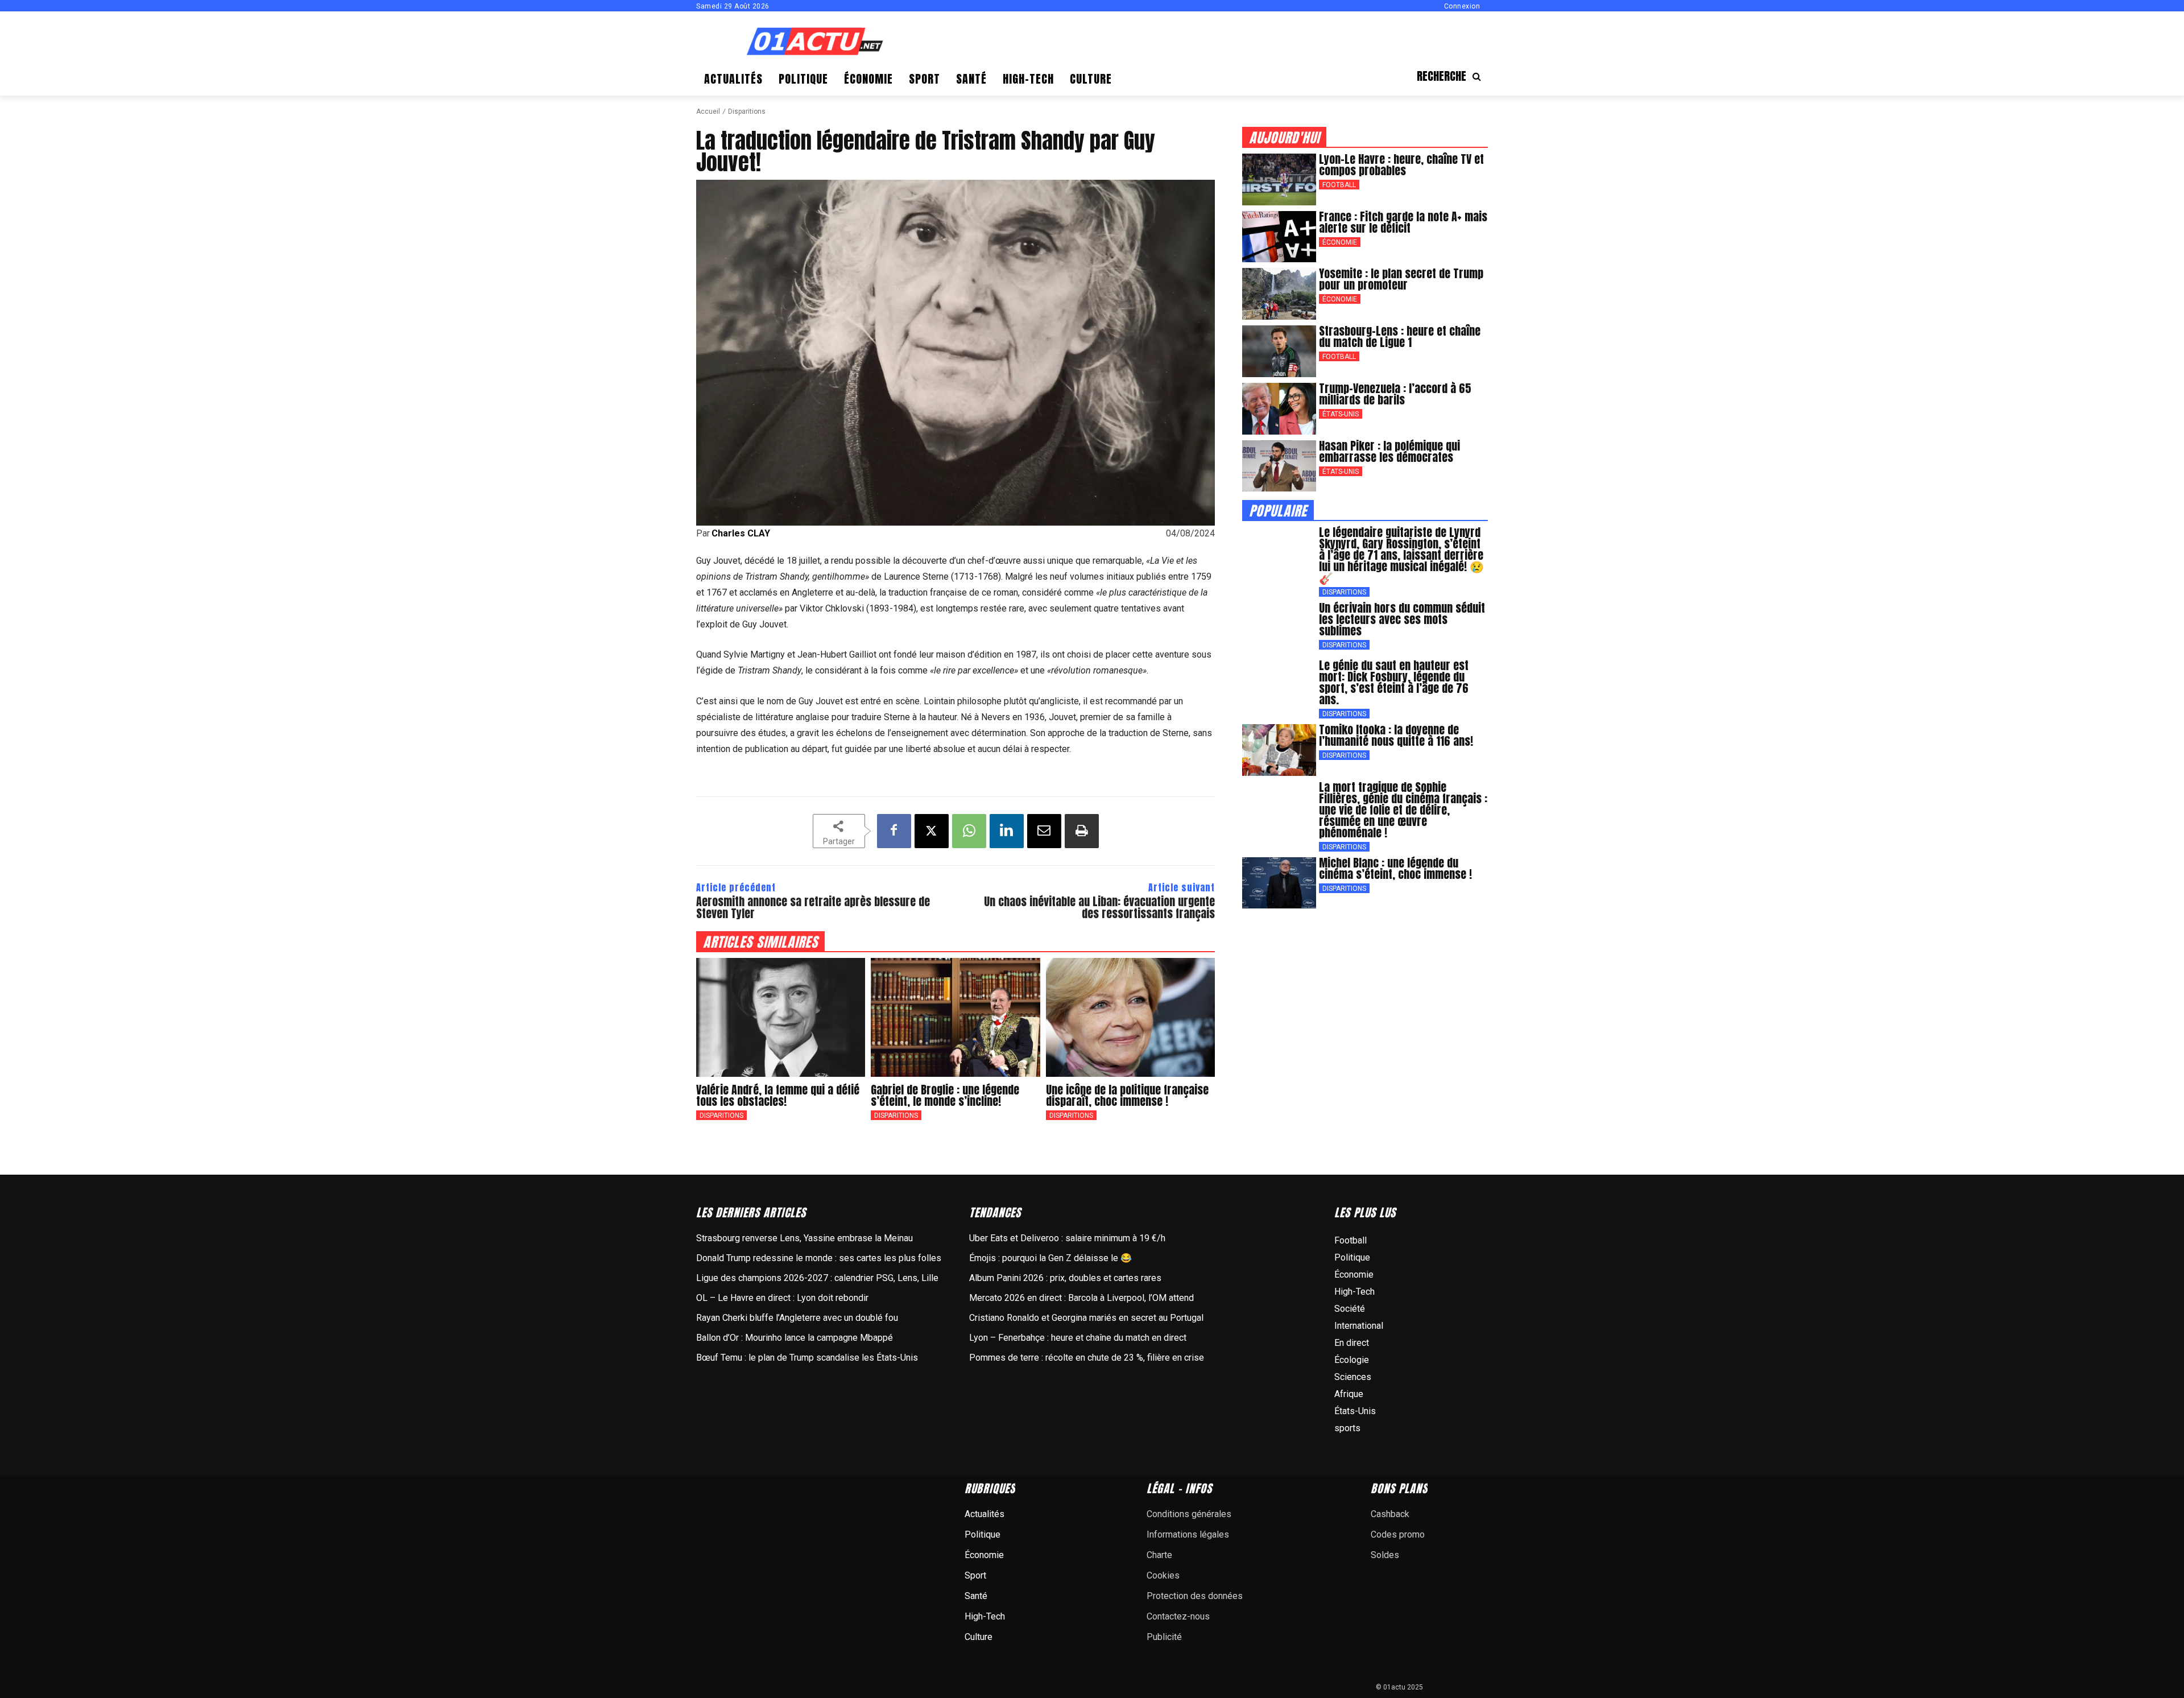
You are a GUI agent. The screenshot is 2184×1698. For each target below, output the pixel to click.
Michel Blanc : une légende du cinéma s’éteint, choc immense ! (1395, 868)
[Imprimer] (1082, 831)
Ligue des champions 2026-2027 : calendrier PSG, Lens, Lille (817, 1278)
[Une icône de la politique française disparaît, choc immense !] (1130, 1017)
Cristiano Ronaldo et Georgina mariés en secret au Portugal (1086, 1318)
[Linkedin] (1007, 831)
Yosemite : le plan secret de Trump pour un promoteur (1401, 279)
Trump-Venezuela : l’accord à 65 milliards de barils (1395, 394)
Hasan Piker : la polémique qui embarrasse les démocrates (1389, 451)
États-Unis (1341, 414)
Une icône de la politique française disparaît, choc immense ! (1127, 1095)
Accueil (708, 111)
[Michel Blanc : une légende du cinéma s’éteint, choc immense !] (1279, 883)
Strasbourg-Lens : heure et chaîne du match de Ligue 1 (1400, 336)
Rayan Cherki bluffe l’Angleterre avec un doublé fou (797, 1318)
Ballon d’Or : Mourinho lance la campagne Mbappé (795, 1338)
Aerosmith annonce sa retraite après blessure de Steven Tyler (813, 907)
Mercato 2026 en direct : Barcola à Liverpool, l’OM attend (1081, 1298)
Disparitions (747, 111)
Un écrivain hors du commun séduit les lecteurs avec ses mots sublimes (1402, 619)
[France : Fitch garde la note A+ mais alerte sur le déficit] (1279, 237)
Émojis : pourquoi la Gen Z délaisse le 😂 (1050, 1258)
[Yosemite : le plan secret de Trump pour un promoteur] (1279, 294)
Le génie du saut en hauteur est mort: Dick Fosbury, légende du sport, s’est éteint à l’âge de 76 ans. (1394, 682)
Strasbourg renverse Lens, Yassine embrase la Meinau (804, 1238)
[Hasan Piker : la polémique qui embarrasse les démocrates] (1279, 466)
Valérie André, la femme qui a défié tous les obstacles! (778, 1095)
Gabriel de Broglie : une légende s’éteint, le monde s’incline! (945, 1095)
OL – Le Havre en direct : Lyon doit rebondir (782, 1298)
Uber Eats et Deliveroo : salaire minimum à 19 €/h (1067, 1238)
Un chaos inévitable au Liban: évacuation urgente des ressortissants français (1099, 907)
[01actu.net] (815, 42)
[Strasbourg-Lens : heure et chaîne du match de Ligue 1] (1279, 351)
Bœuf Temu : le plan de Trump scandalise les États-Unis (807, 1358)
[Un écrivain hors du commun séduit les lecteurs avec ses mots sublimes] (1279, 628)
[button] (1452, 76)
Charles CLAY (741, 534)
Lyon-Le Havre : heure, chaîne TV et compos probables (1401, 165)
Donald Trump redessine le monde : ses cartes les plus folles (819, 1258)
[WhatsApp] (969, 831)
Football (1339, 185)
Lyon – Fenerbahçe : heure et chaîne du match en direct (1078, 1338)
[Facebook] (894, 831)
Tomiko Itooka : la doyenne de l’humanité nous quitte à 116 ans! (1396, 735)
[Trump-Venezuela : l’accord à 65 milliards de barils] (1279, 409)
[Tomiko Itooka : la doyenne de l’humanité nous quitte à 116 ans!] (1279, 750)
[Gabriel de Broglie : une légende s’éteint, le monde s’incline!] (955, 1017)
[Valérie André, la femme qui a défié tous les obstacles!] (781, 1017)
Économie (1340, 242)
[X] (932, 831)
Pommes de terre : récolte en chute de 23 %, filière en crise (1087, 1358)
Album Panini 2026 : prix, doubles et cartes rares (1065, 1278)
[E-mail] (1044, 831)
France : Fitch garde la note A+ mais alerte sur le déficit (1403, 222)
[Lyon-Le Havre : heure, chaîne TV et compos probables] (1279, 179)
